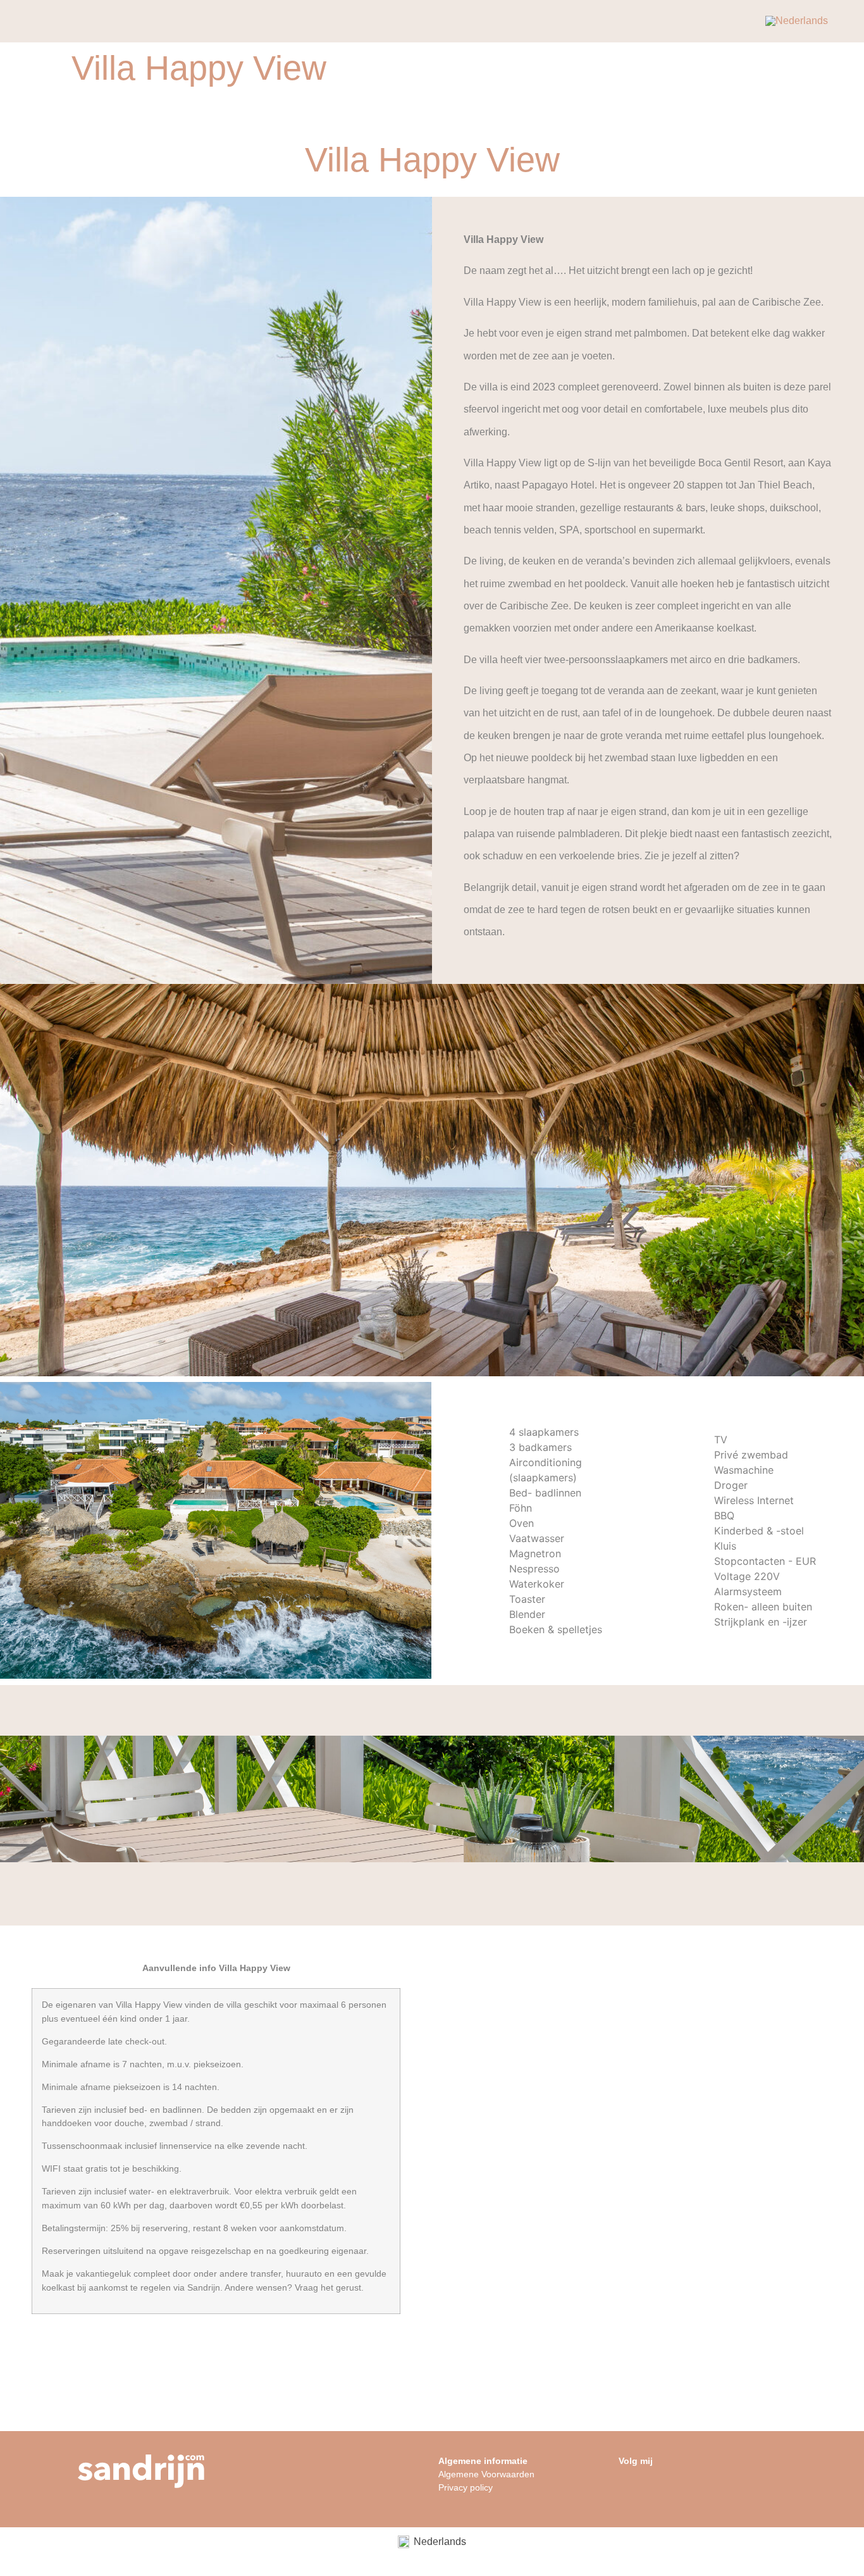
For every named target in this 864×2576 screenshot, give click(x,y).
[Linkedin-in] (658, 2490)
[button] (11, 1799)
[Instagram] (632, 2490)
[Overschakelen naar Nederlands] (797, 22)
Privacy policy (466, 2487)
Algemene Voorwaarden (486, 2474)
